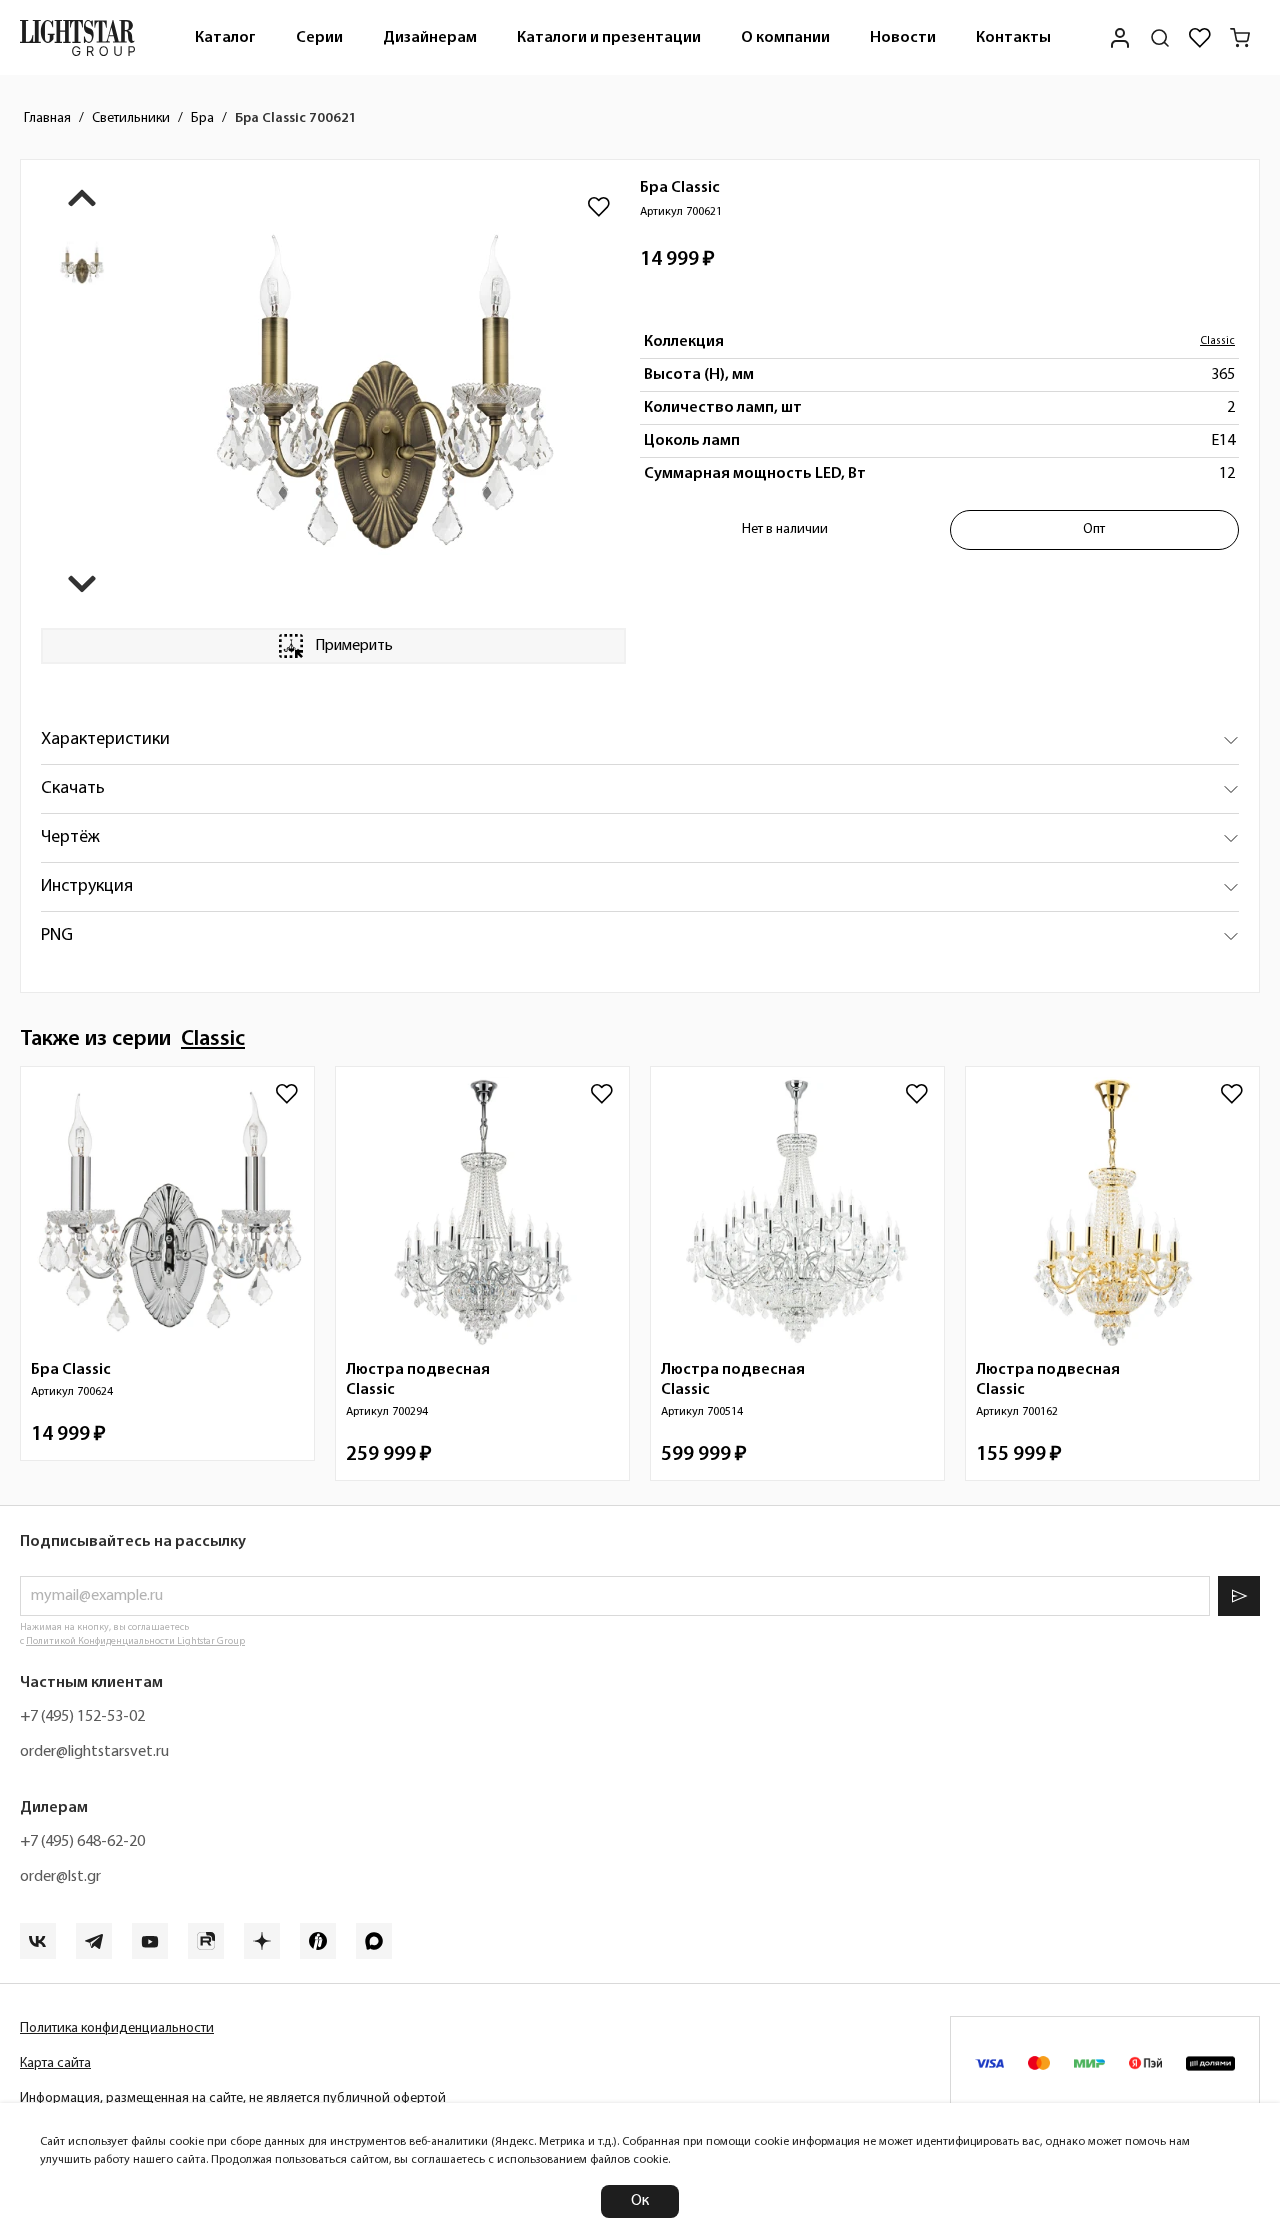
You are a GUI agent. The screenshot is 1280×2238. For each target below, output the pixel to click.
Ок (640, 2201)
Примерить (354, 646)
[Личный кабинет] (1120, 37)
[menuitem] (225, 37)
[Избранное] (1200, 38)
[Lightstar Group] (77, 37)
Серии (319, 38)
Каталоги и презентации (609, 38)
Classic (1217, 341)
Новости (903, 38)
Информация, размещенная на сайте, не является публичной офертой (233, 2098)
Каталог (225, 38)
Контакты (1013, 38)
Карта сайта (55, 2063)
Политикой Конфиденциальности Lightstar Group (135, 1641)
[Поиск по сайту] (1160, 38)
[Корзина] (1240, 38)
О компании (785, 38)
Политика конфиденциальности (117, 2028)
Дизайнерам (430, 38)
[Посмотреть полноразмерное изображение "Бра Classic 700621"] (385, 394)
